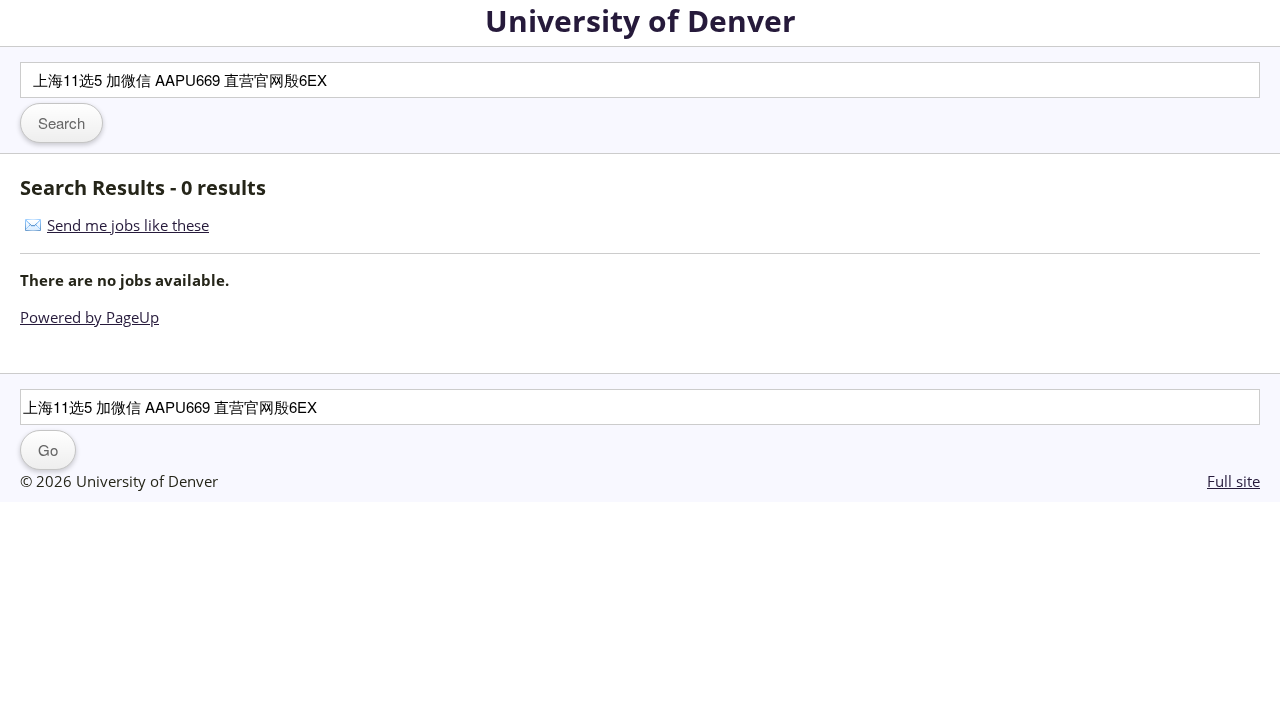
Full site (1233, 481)
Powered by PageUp (89, 317)
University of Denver (640, 20)
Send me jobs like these (128, 225)
